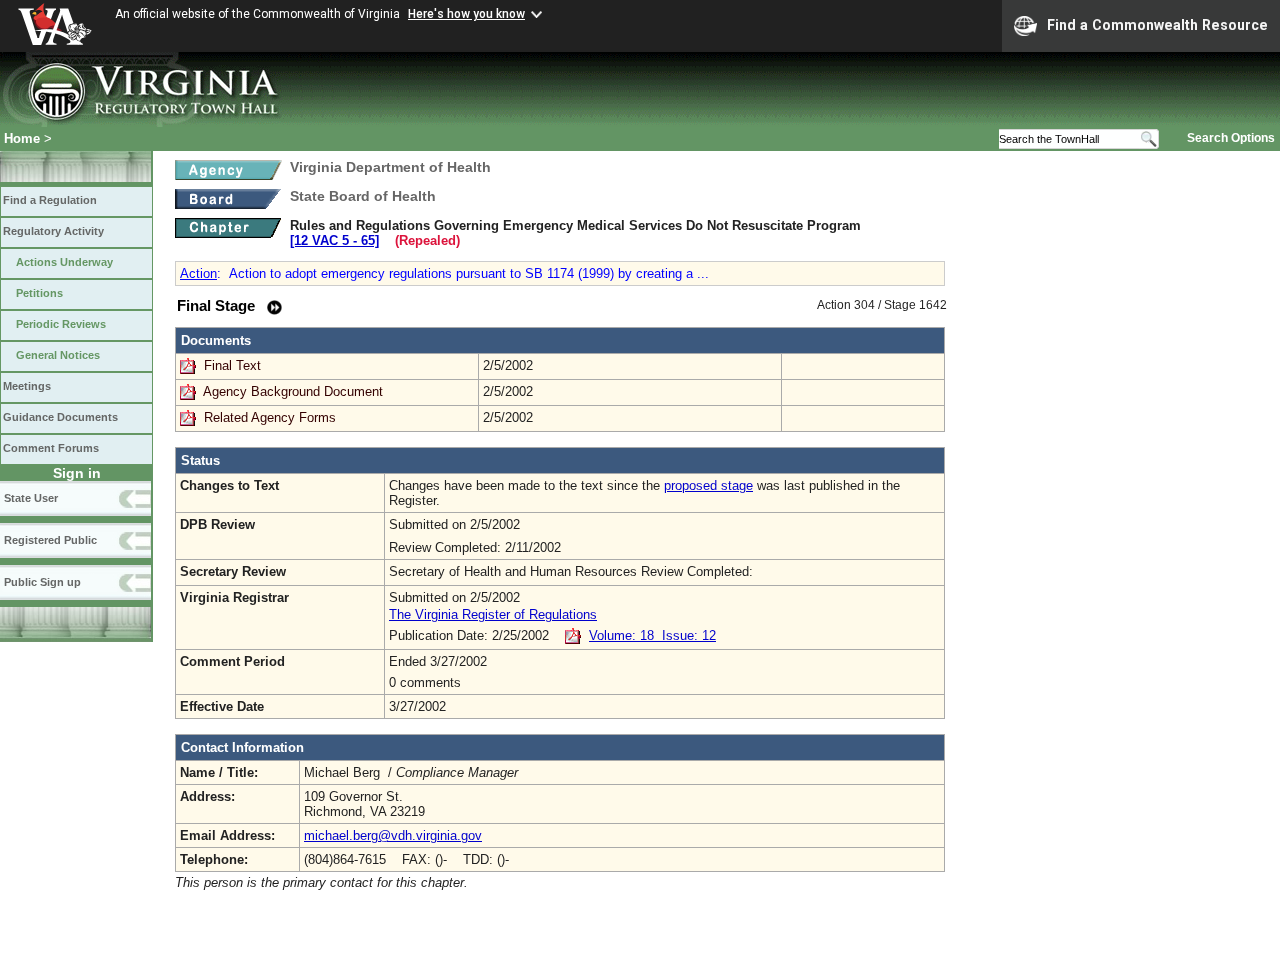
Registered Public (50, 540)
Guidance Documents (60, 417)
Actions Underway (64, 262)
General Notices (58, 355)
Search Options (1231, 138)
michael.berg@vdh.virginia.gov (393, 835)
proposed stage (708, 485)
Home (22, 138)
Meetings (27, 386)
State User (31, 498)
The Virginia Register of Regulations (493, 614)
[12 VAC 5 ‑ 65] (334, 240)
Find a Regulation (50, 200)
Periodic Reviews (61, 324)
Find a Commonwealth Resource (1157, 25)
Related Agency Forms (270, 417)
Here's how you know (466, 14)
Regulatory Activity (53, 231)
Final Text (234, 365)
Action (198, 273)
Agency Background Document (293, 391)
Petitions (39, 293)
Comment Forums (51, 448)
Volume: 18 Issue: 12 (652, 635)
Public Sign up (42, 582)
